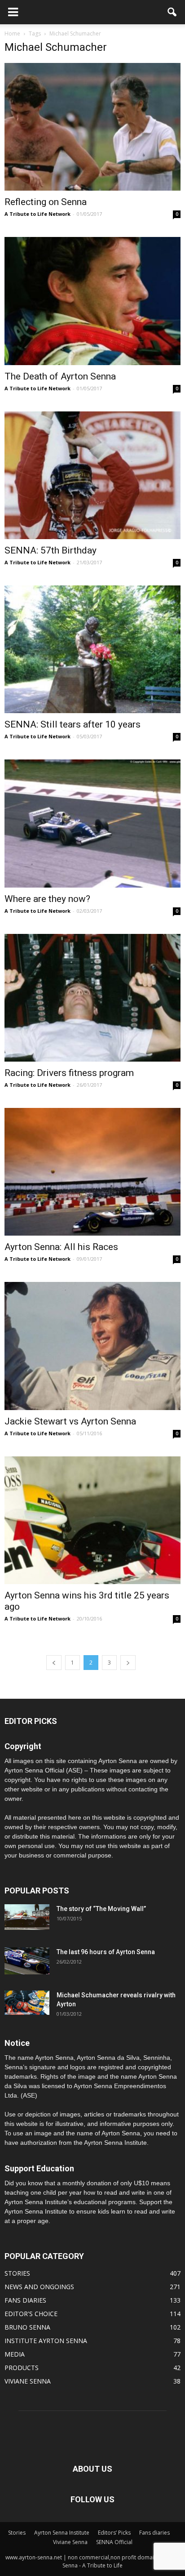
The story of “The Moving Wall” (101, 1909)
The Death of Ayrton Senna (60, 376)
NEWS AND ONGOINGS (39, 2287)
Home (12, 33)
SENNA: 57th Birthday (51, 550)
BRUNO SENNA (27, 2327)
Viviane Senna (70, 2542)
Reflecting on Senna (46, 202)
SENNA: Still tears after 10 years (73, 724)
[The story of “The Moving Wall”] (27, 1917)
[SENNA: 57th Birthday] (92, 475)
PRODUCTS (22, 2368)
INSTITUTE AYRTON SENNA (46, 2341)
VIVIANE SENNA (28, 2381)
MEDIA (15, 2354)
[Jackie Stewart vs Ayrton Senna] (92, 1346)
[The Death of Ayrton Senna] (92, 301)
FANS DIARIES (25, 2300)
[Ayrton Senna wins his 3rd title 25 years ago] (92, 1520)
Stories (17, 2533)
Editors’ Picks (114, 2533)
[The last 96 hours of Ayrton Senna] (27, 1961)
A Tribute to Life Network (37, 214)
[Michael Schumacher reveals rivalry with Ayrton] (27, 2003)
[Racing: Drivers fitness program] (92, 998)
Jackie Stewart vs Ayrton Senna (70, 1421)
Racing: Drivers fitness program (69, 1073)
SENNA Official (114, 2542)
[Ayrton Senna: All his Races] (92, 1172)
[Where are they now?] (92, 823)
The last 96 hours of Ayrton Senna (106, 1952)
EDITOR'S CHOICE (31, 2314)
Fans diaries (154, 2533)
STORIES (17, 2273)
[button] (172, 12)
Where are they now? (47, 899)
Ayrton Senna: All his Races (61, 1247)
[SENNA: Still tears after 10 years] (92, 649)
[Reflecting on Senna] (92, 127)
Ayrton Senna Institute (62, 2533)
